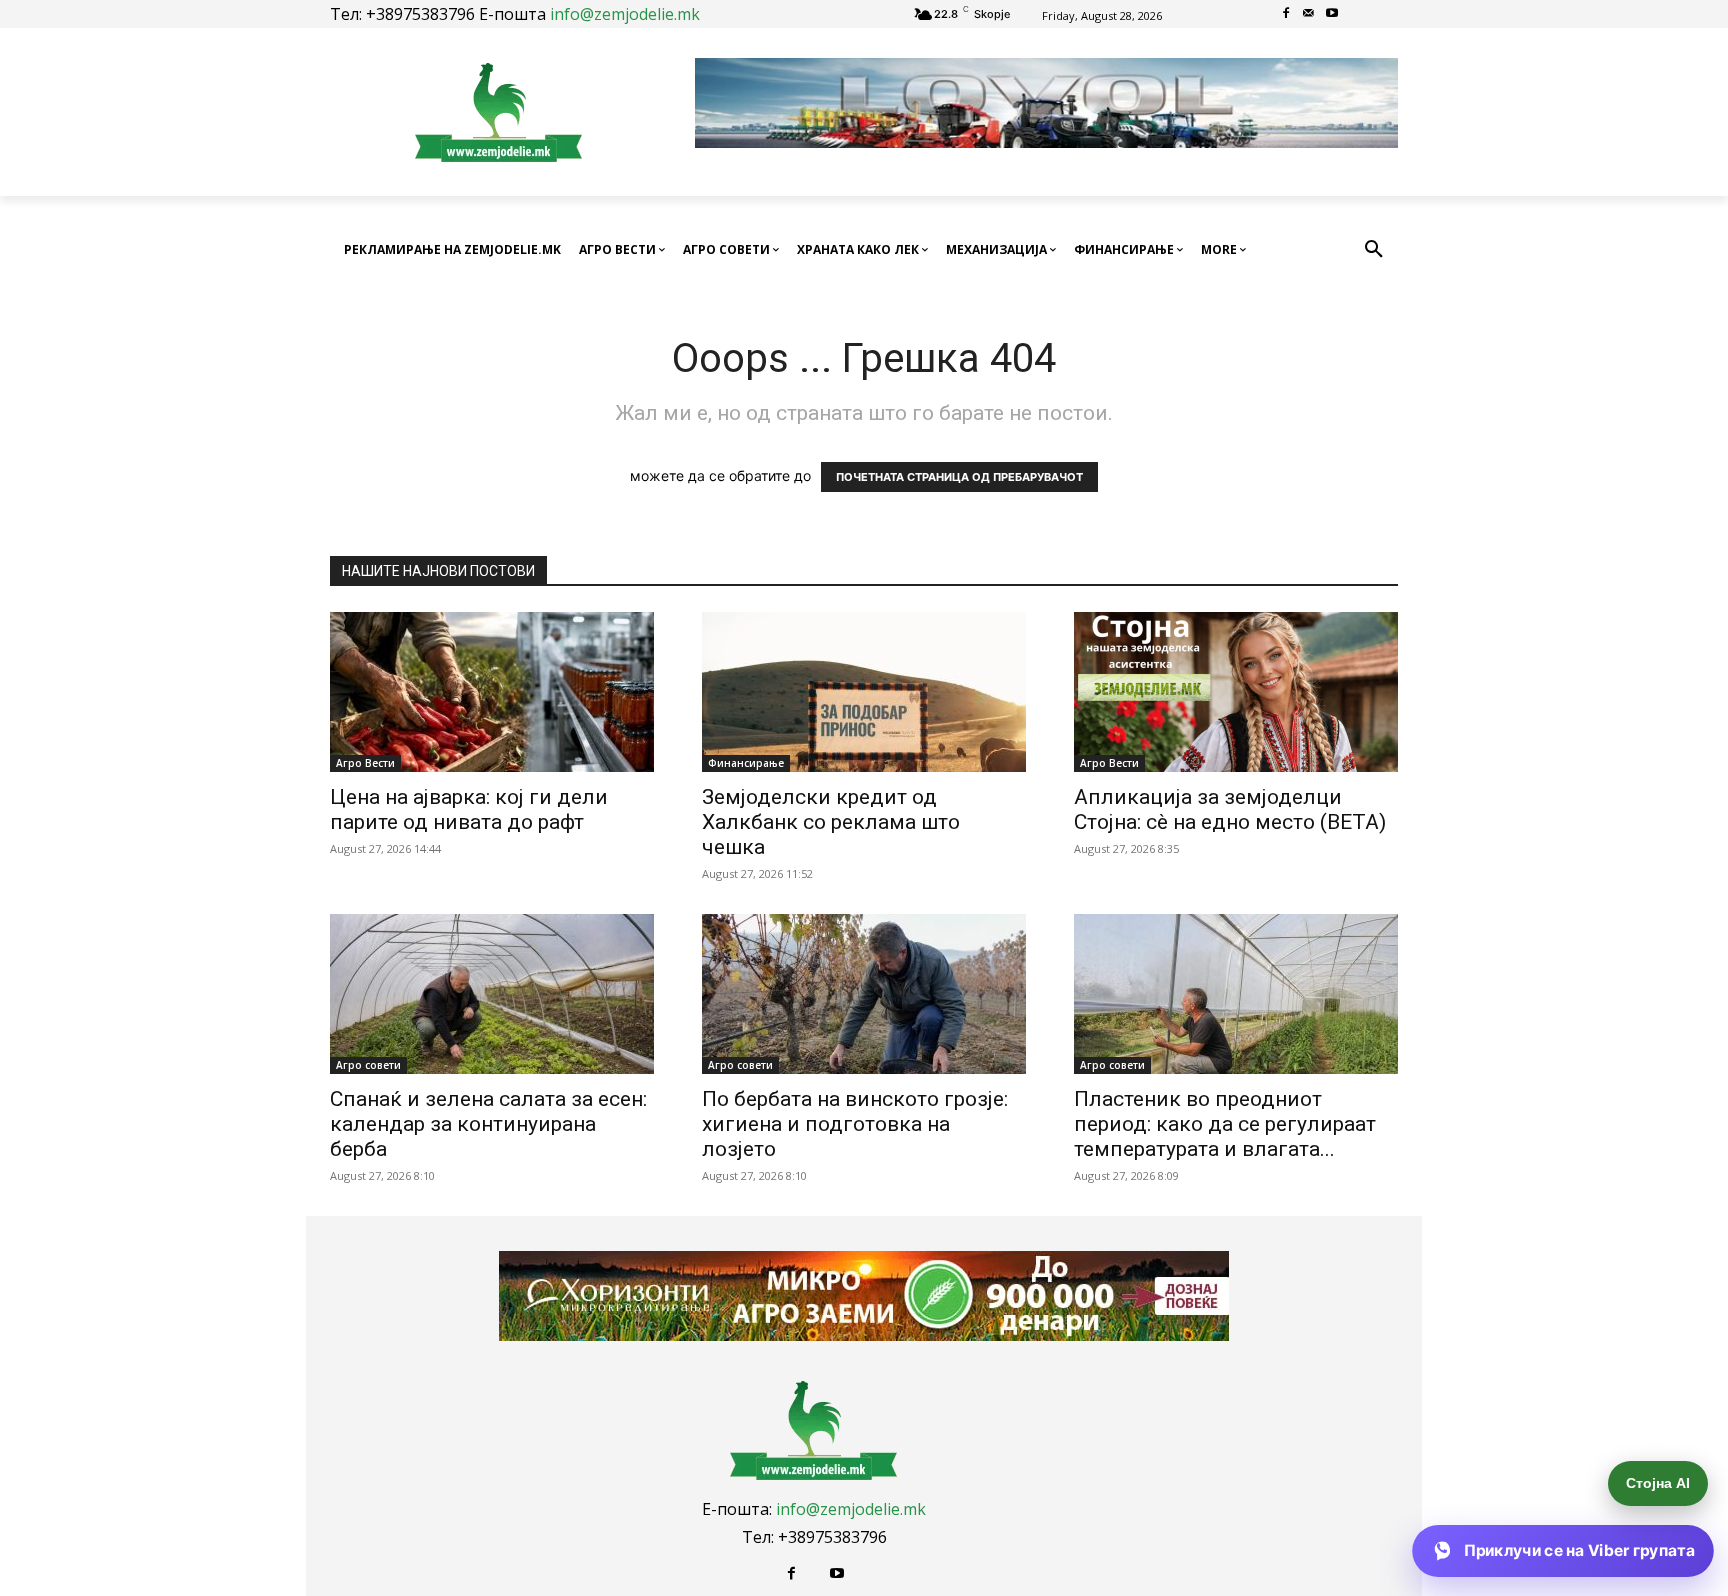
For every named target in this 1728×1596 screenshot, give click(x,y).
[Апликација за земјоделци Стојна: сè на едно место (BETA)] (1236, 692)
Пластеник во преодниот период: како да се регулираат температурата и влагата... (1225, 1124)
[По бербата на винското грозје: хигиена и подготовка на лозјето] (864, 994)
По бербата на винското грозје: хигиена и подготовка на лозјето (855, 1124)
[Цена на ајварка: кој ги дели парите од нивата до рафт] (492, 692)
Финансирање (746, 763)
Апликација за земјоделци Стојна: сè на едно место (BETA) (1230, 809)
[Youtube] (1331, 14)
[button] (1374, 250)
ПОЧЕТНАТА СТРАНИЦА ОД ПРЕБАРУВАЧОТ (959, 477)
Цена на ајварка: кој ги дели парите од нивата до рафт (469, 809)
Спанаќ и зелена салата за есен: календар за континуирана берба (488, 1124)
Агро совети (368, 1065)
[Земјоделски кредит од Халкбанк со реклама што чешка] (864, 692)
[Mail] (1309, 14)
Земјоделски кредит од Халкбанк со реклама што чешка (831, 822)
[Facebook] (1286, 14)
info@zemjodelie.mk (625, 14)
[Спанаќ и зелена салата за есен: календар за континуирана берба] (492, 994)
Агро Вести (365, 763)
